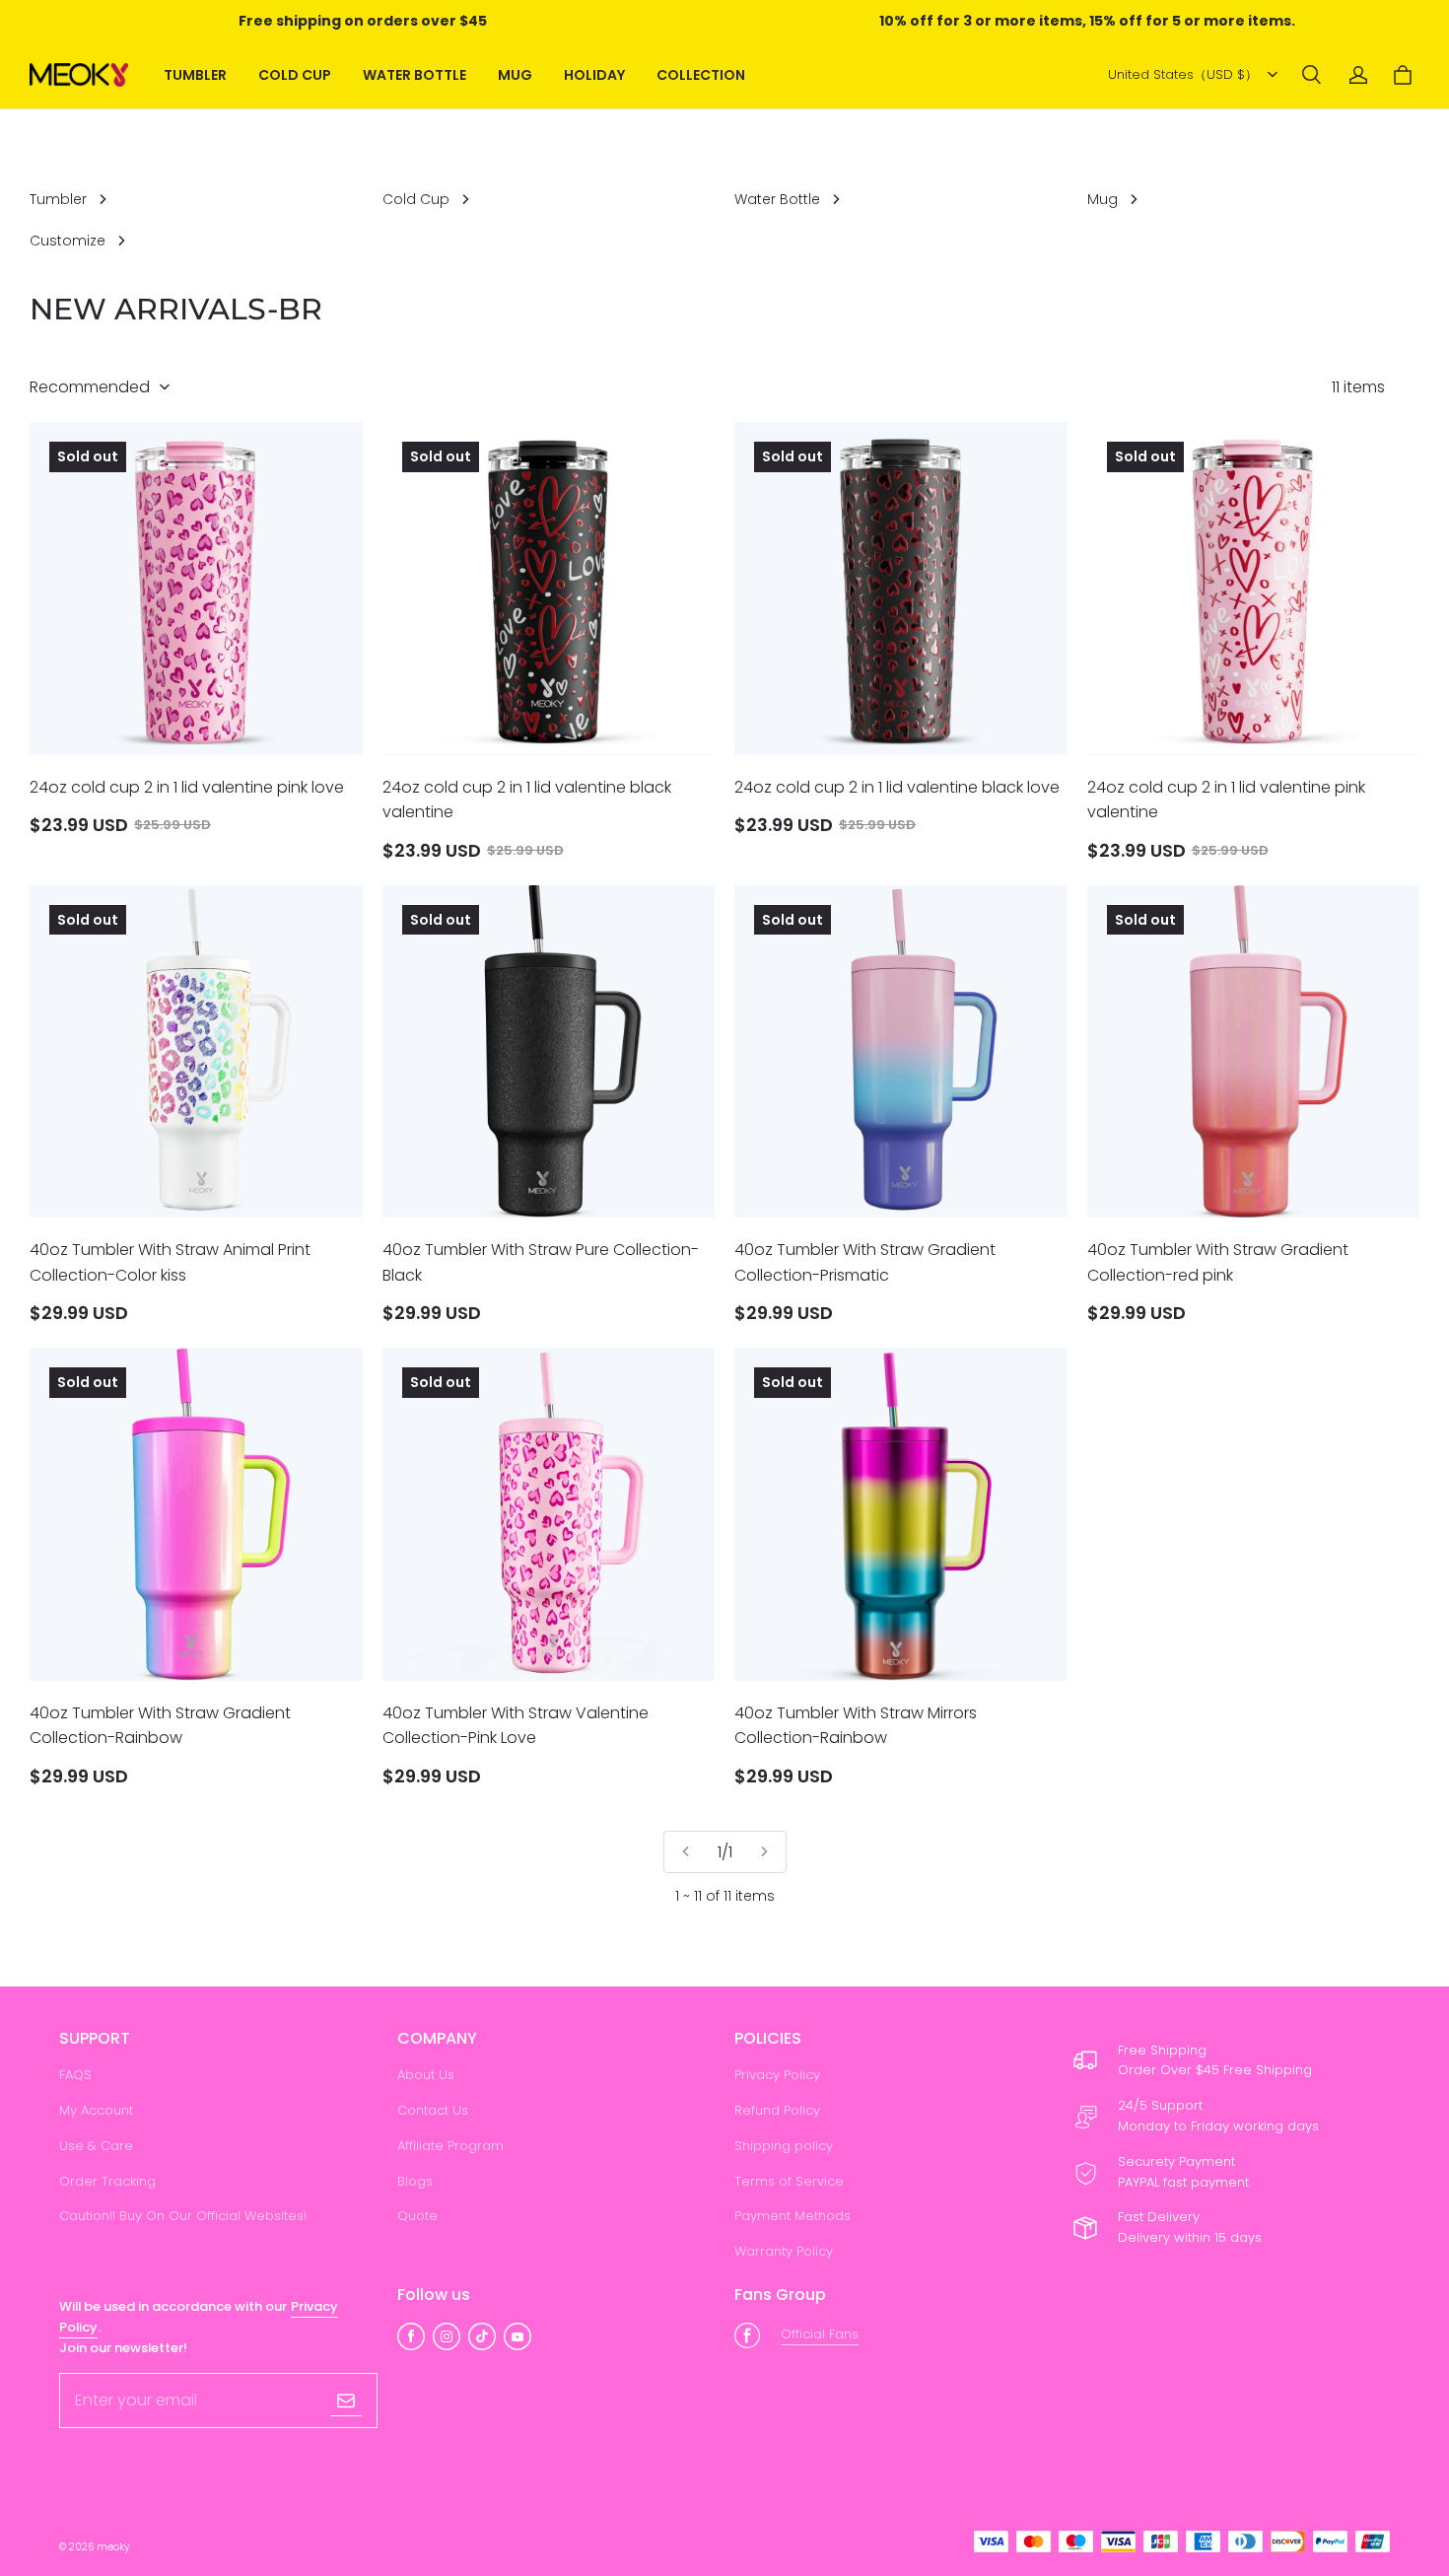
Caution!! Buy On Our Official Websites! (183, 2216)
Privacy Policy (777, 2075)
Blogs (415, 2181)
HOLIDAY (594, 75)
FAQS (75, 2075)
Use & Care (96, 2146)
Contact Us (433, 2110)
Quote (417, 2216)
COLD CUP (295, 75)
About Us (426, 2075)
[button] (1311, 75)
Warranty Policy (784, 2251)
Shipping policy (784, 2146)
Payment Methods (793, 2216)
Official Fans (820, 2334)
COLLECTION (701, 75)
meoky (113, 2547)
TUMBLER (195, 75)
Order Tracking (107, 2181)
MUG (515, 75)
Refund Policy (777, 2110)
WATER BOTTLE (414, 75)
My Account (96, 2110)
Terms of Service (789, 2181)
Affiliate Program (450, 2146)
